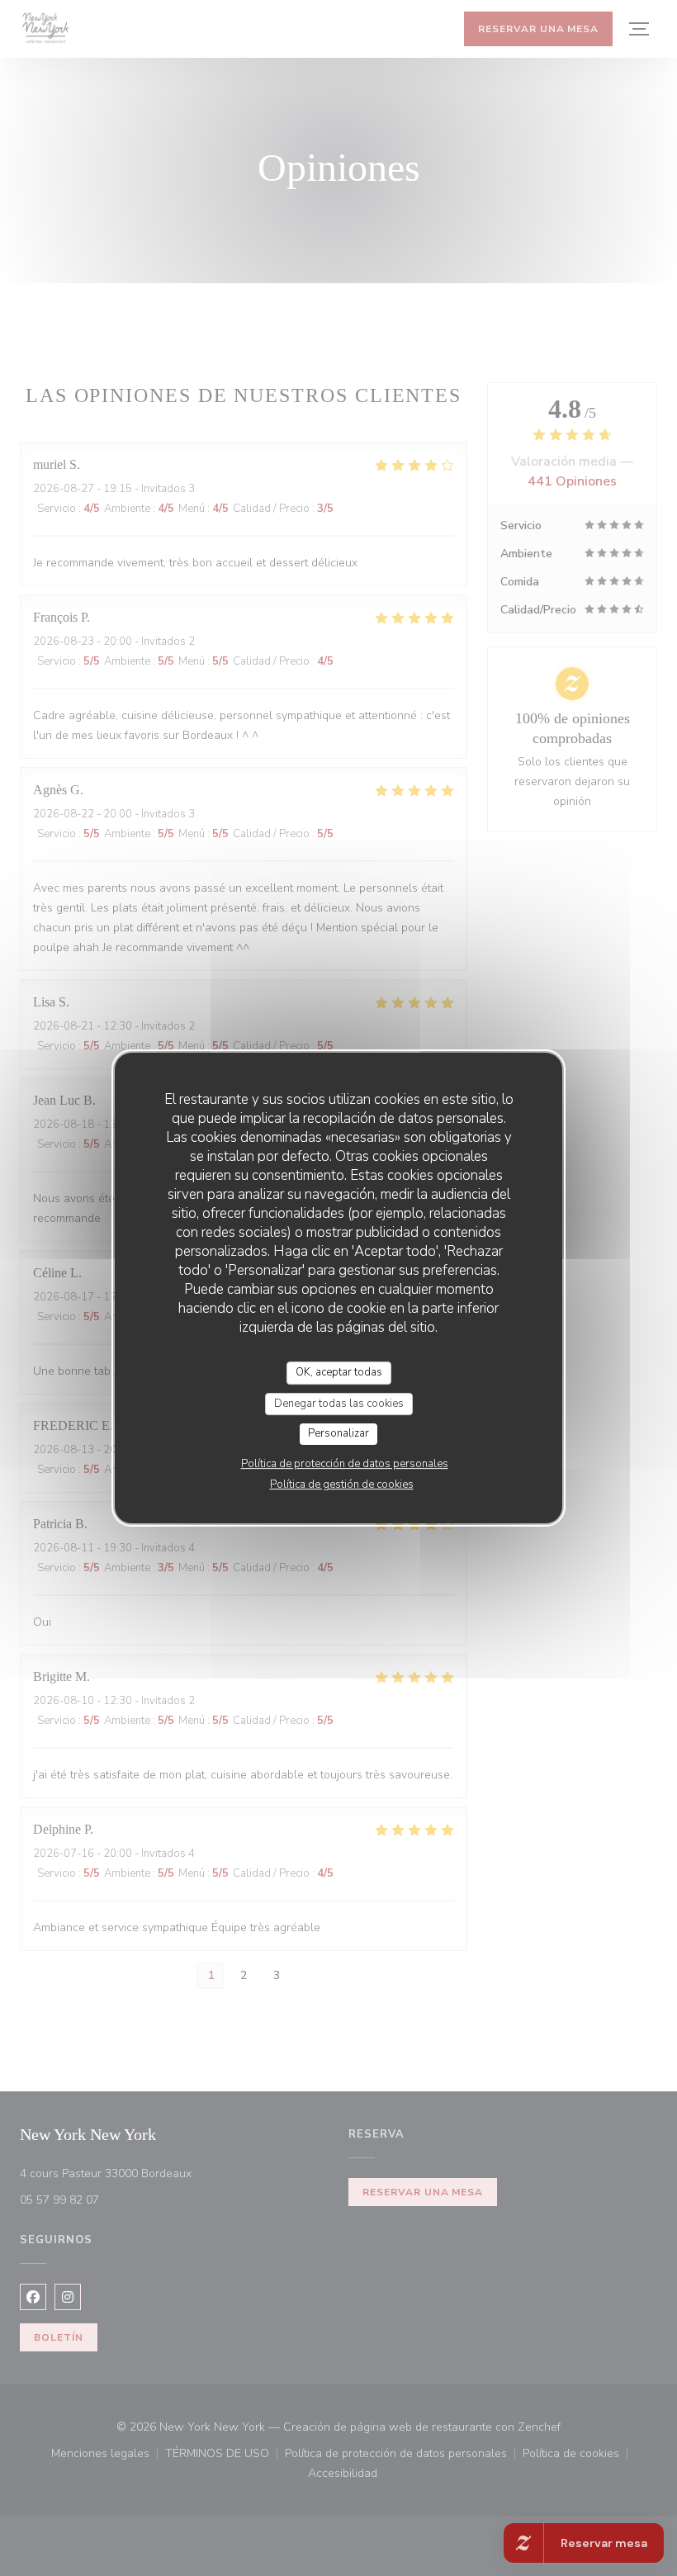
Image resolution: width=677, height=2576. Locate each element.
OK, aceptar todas (339, 1372)
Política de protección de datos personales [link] (345, 1464)
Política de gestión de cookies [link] (342, 1485)
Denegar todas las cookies (339, 1404)
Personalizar (338, 1433)
